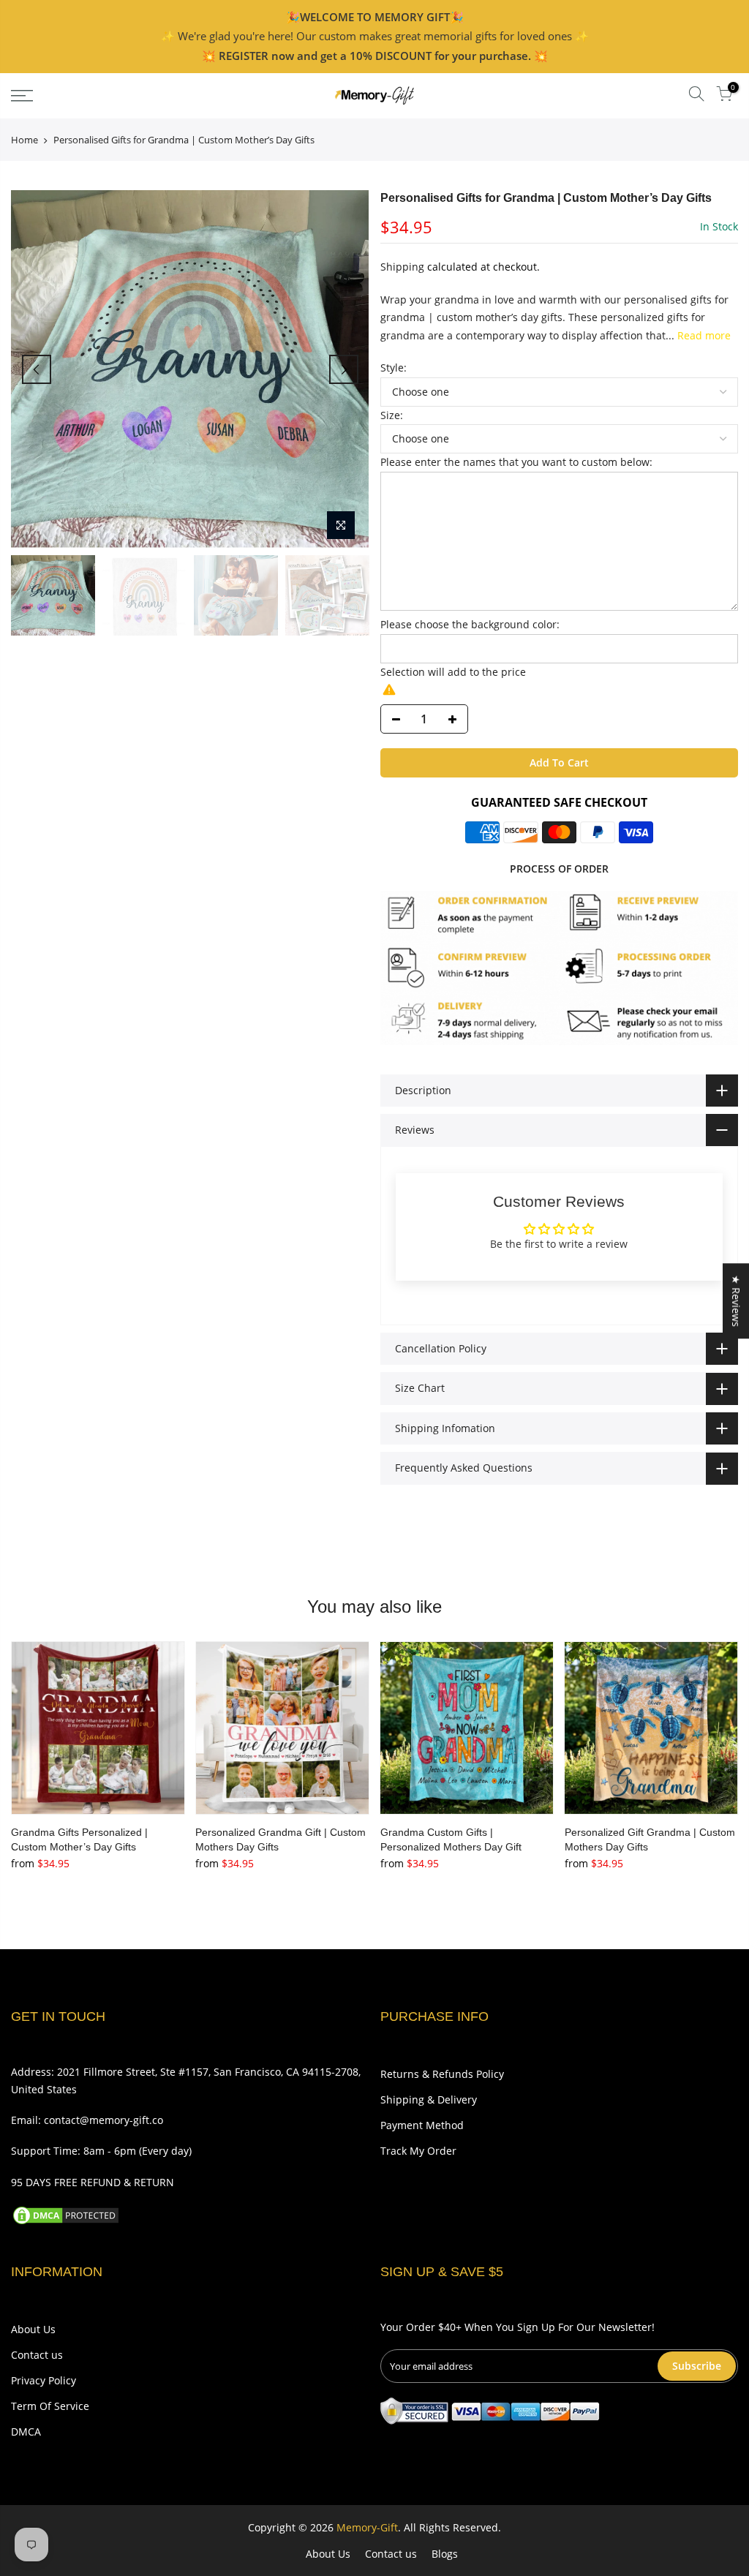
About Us (33, 2329)
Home (25, 140)
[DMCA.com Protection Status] (66, 2214)
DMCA (26, 2432)
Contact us (37, 2355)
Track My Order (418, 2151)
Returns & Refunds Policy (442, 2074)
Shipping (402, 267)
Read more (703, 335)
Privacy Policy (44, 2380)
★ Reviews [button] (736, 1301)
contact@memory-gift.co (103, 2120)
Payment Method (422, 2125)
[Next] (344, 369)
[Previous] (37, 369)
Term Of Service (50, 2406)
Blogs (445, 2554)
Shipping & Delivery (429, 2099)
